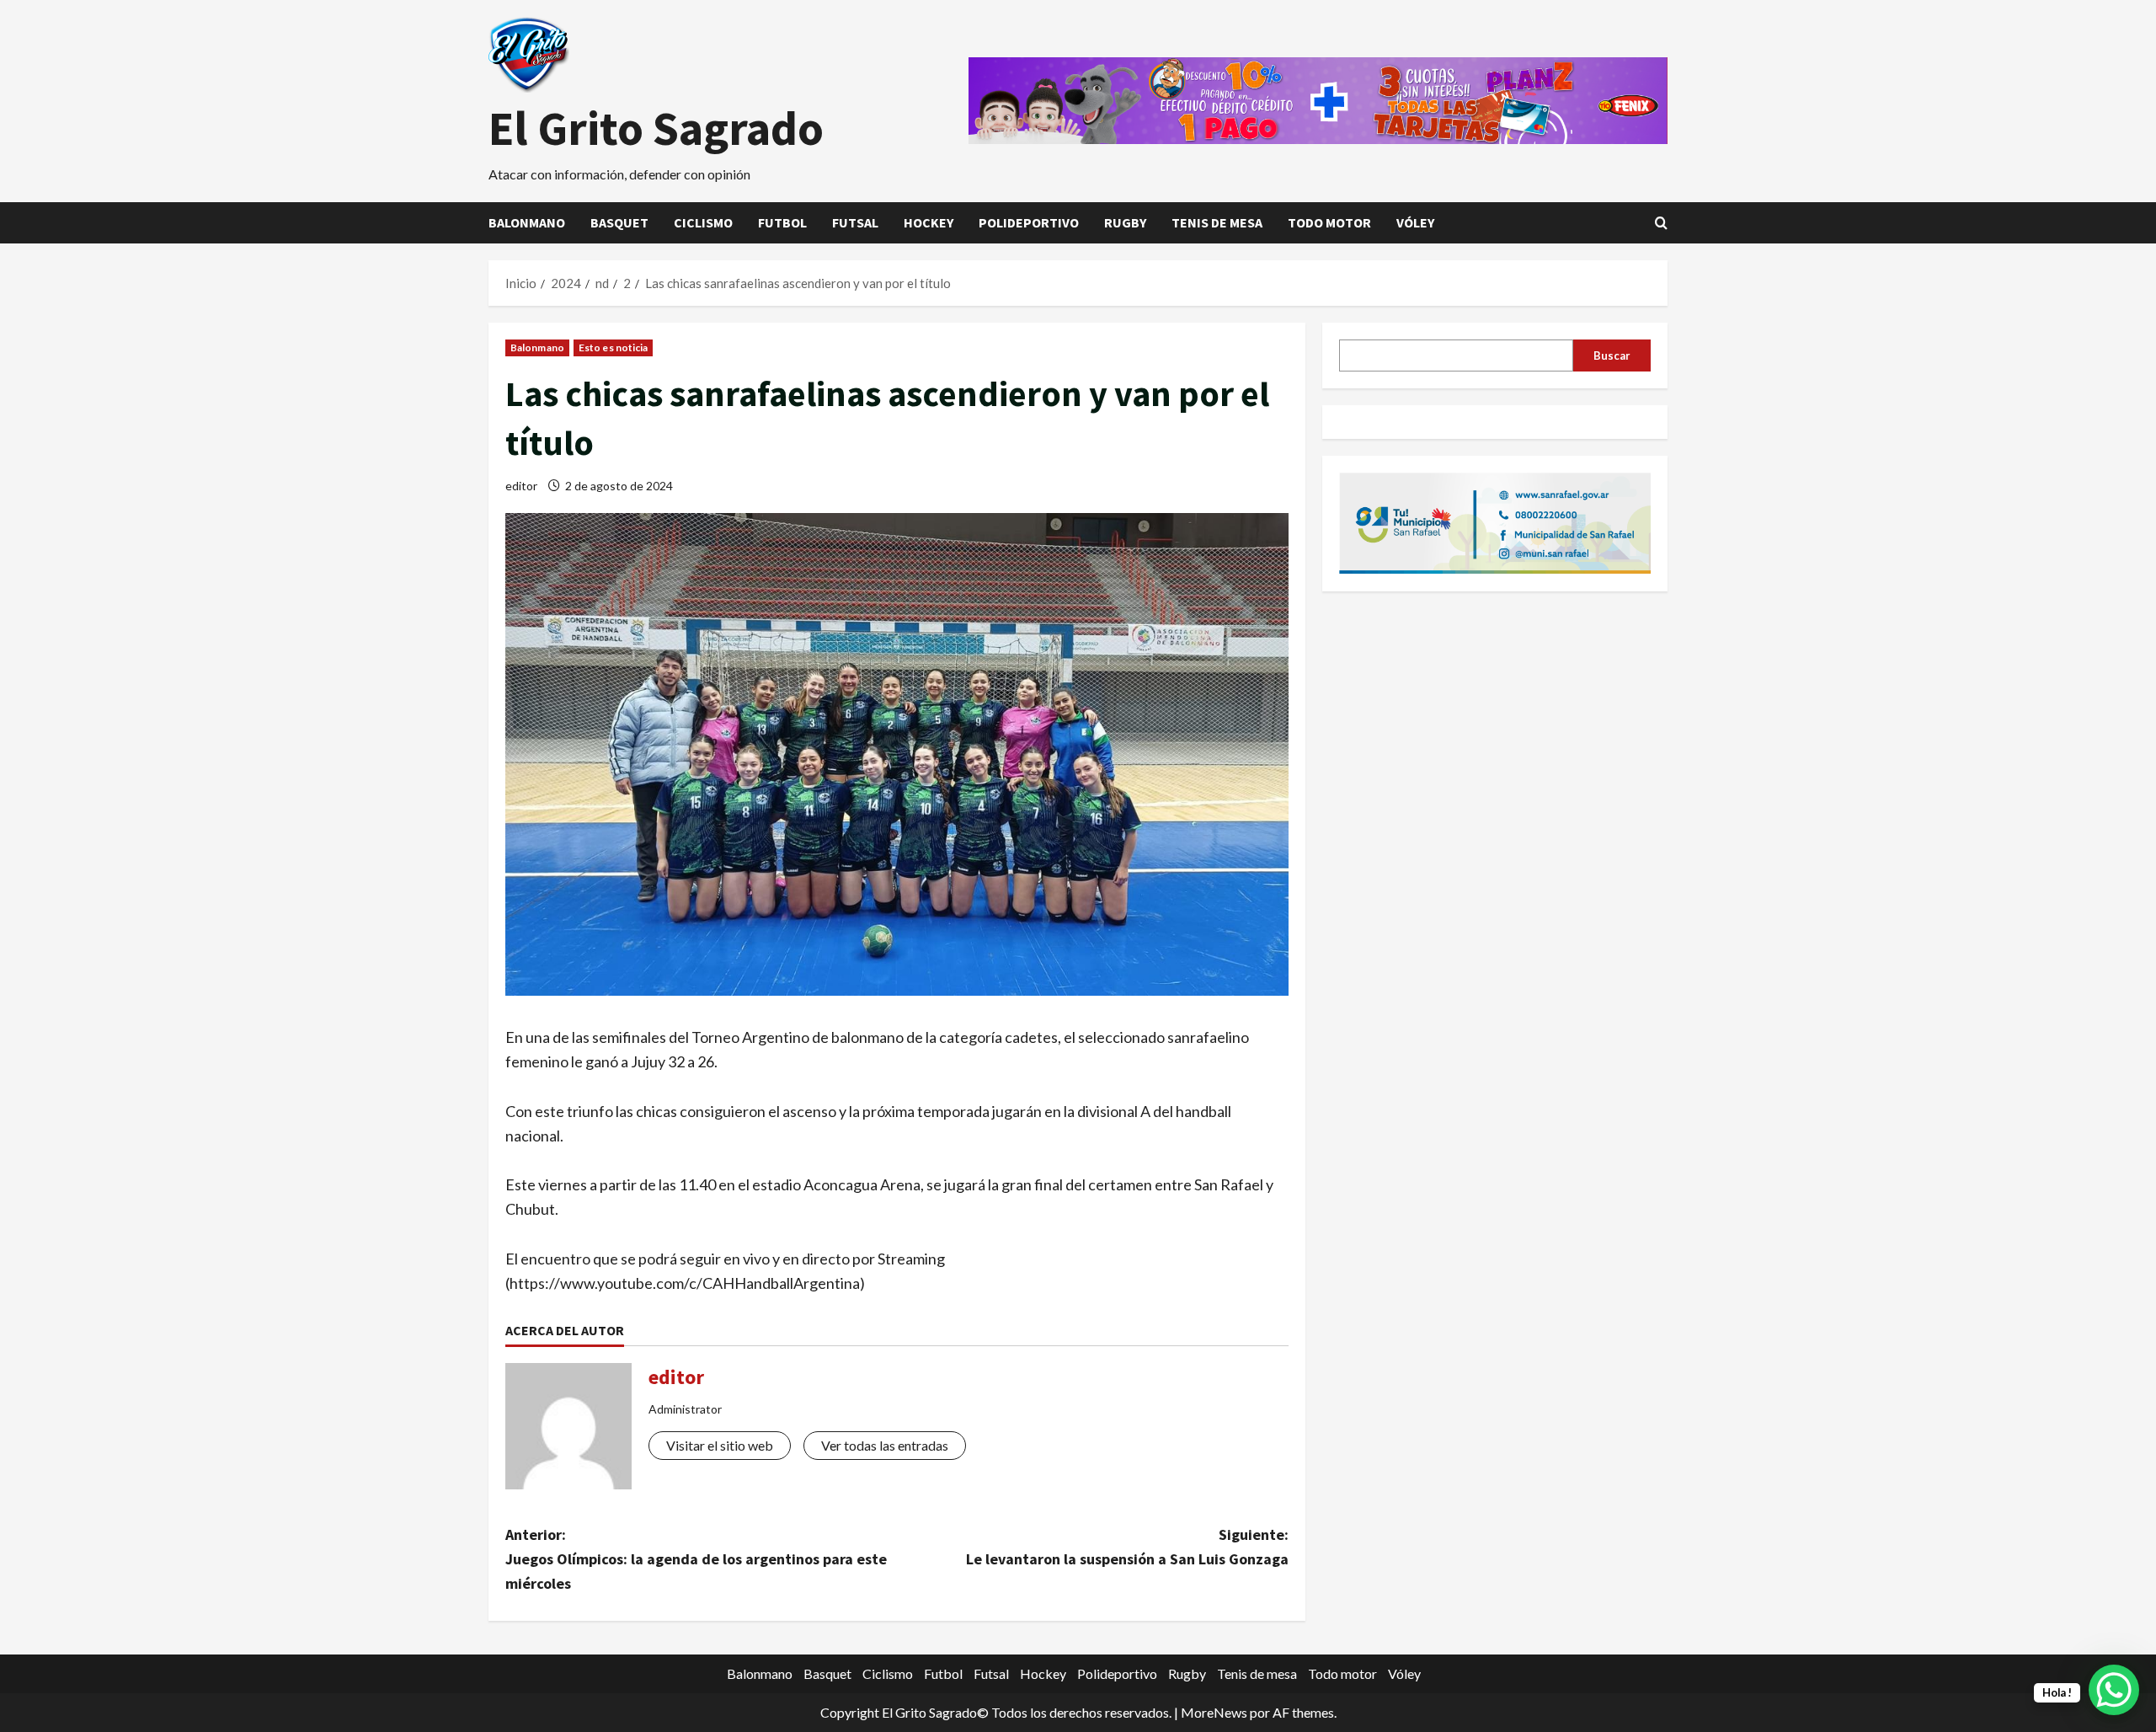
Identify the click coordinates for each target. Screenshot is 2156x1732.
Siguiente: (1127, 1547)
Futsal (855, 222)
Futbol (782, 222)
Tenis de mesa (1217, 222)
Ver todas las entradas (885, 1445)
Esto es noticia (614, 347)
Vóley (1415, 222)
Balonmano (527, 222)
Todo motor (1329, 222)
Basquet (619, 222)
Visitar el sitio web (720, 1445)
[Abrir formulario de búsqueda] (1661, 223)
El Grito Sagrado (656, 128)
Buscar (1612, 355)
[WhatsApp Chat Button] (2114, 1690)
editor (521, 486)
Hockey (929, 222)
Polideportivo (1029, 222)
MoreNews (1214, 1712)
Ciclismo (703, 222)
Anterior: (696, 1559)
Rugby (1125, 222)
